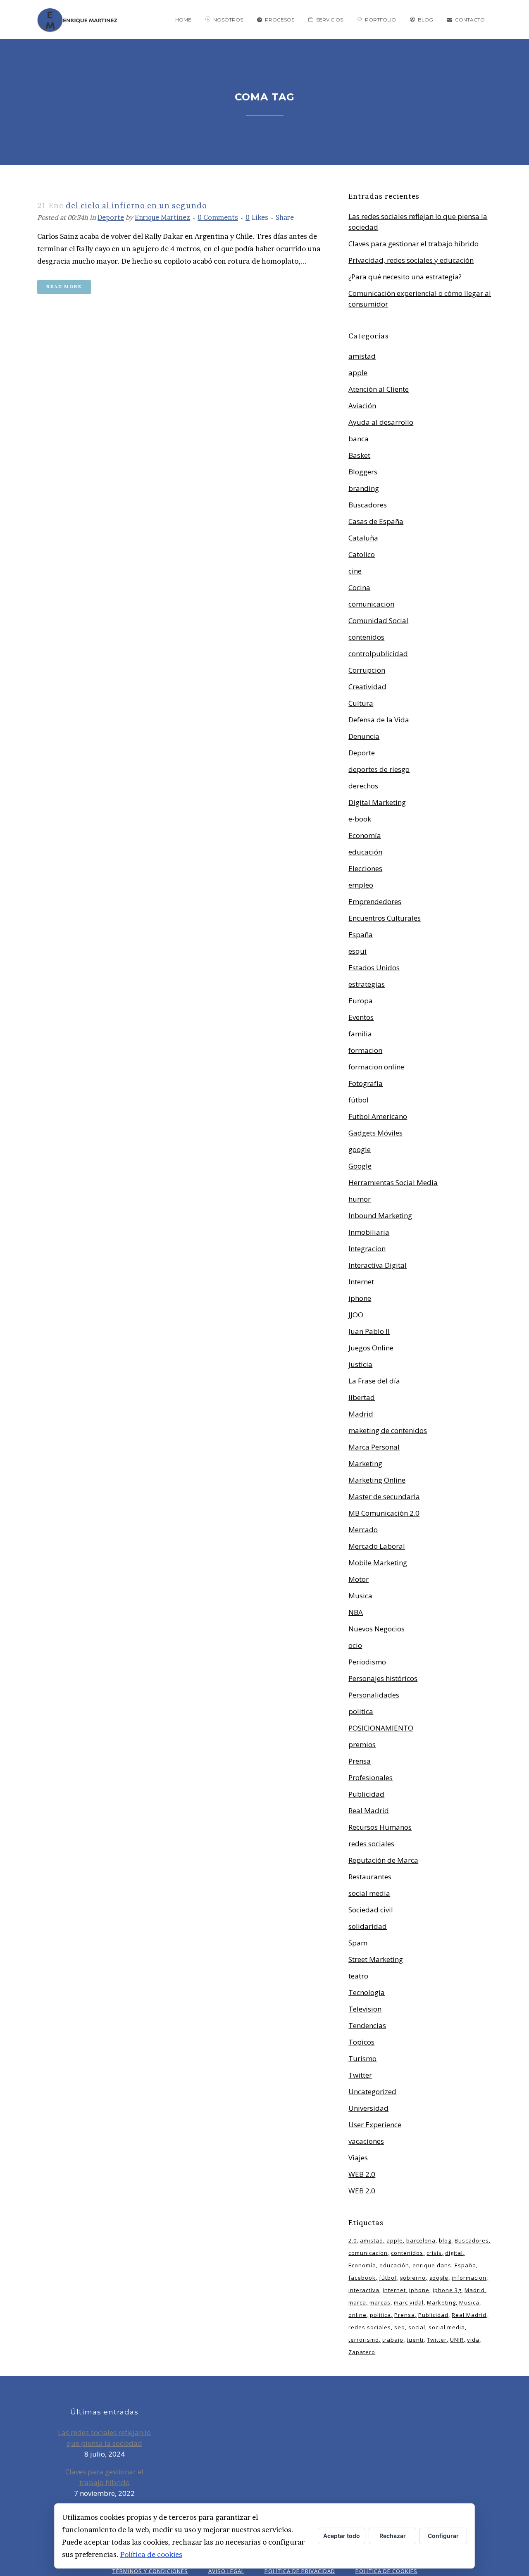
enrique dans (432, 2265)
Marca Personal (374, 1447)
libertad (362, 1397)
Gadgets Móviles (375, 1133)
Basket (359, 455)
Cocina (359, 587)
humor (360, 1199)
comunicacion (371, 604)
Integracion (367, 1249)
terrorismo (364, 2340)
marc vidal (409, 2302)
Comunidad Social (378, 620)
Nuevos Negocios (376, 1629)
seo (400, 2327)
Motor (359, 1579)
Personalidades (374, 1695)
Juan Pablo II (369, 1331)
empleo (361, 885)
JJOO (356, 1315)
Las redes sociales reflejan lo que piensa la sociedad (104, 2438)
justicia (360, 1364)
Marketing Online (377, 1480)
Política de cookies (151, 2554)
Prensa (360, 1761)
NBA (356, 1612)
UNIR (457, 2340)
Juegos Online (371, 1348)
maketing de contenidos (388, 1430)
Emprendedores (375, 901)
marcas (380, 2302)
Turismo (362, 2058)
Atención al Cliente (379, 389)
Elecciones (365, 868)
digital (454, 2253)
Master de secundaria (384, 1496)
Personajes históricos (383, 1678)
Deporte (111, 217)
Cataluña (363, 538)
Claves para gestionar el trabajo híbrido (413, 244)
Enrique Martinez (162, 217)
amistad (362, 356)
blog (445, 2240)
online (357, 2315)
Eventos (361, 1017)
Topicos (361, 2042)
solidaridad (368, 1926)
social (417, 2327)
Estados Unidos (374, 968)
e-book (360, 819)
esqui (357, 951)
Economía (365, 835)
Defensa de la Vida (379, 720)
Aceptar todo (342, 2536)
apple (358, 373)
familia (360, 1034)
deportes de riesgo (379, 769)
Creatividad (367, 687)
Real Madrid (369, 1811)
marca (357, 2302)
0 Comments (218, 217)
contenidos (366, 637)
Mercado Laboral (377, 1546)
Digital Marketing (377, 802)
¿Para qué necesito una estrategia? (405, 277)
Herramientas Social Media (393, 1182)
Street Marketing (376, 1959)
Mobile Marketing (378, 1563)
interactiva (364, 2290)
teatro (358, 1976)
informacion (469, 2278)
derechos (363, 786)
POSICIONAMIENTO (381, 1728)
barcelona (421, 2240)
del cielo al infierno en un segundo (136, 206)
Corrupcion (367, 670)
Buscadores (368, 505)
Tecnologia (367, 1992)
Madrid (361, 1414)
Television (365, 2009)
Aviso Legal (226, 2571)
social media (369, 1893)
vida (473, 2340)
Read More (64, 287)
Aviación (362, 406)
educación (365, 852)
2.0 (353, 2240)
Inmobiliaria (369, 1232)
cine (355, 571)
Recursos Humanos (380, 1827)
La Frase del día (374, 1381)
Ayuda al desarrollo (381, 422)
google (360, 1149)
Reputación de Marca (383, 1860)
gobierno (413, 2278)
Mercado (363, 1530)
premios (362, 1744)
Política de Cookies (386, 2571)
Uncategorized (372, 2092)
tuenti (415, 2340)
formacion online (376, 1067)
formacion (365, 1050)
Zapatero (362, 2352)
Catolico (362, 554)
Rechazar (393, 2536)
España (361, 934)
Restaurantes (370, 1877)
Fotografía (366, 1083)
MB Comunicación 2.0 (384, 1513)
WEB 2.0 (362, 2174)
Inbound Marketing (380, 1215)
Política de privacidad (300, 2571)
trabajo (393, 2340)
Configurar (443, 2536)
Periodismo (367, 1662)
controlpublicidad (378, 654)
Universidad (368, 2108)
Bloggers (363, 472)
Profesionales (371, 1777)
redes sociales (371, 1844)
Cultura (361, 703)
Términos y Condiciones (150, 2571)
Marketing (365, 1463)
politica (361, 1711)
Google (360, 1166)
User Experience (375, 2125)
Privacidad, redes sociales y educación (411, 260)
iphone (360, 1298)
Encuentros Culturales (385, 918)
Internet (361, 1282)
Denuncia (364, 736)
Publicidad (366, 1794)
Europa (361, 1001)
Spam (358, 1943)
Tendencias (367, 2025)
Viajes (358, 2158)
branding (364, 488)
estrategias (367, 984)
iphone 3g (447, 2290)
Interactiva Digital (378, 1265)
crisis (434, 2253)
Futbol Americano (378, 1116)
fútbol (359, 1100)
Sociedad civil (371, 1910)
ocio (355, 1645)
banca (359, 439)
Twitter (360, 2075)
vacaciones (366, 2141)
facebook (362, 2278)
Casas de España (376, 521)
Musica (360, 1596)
